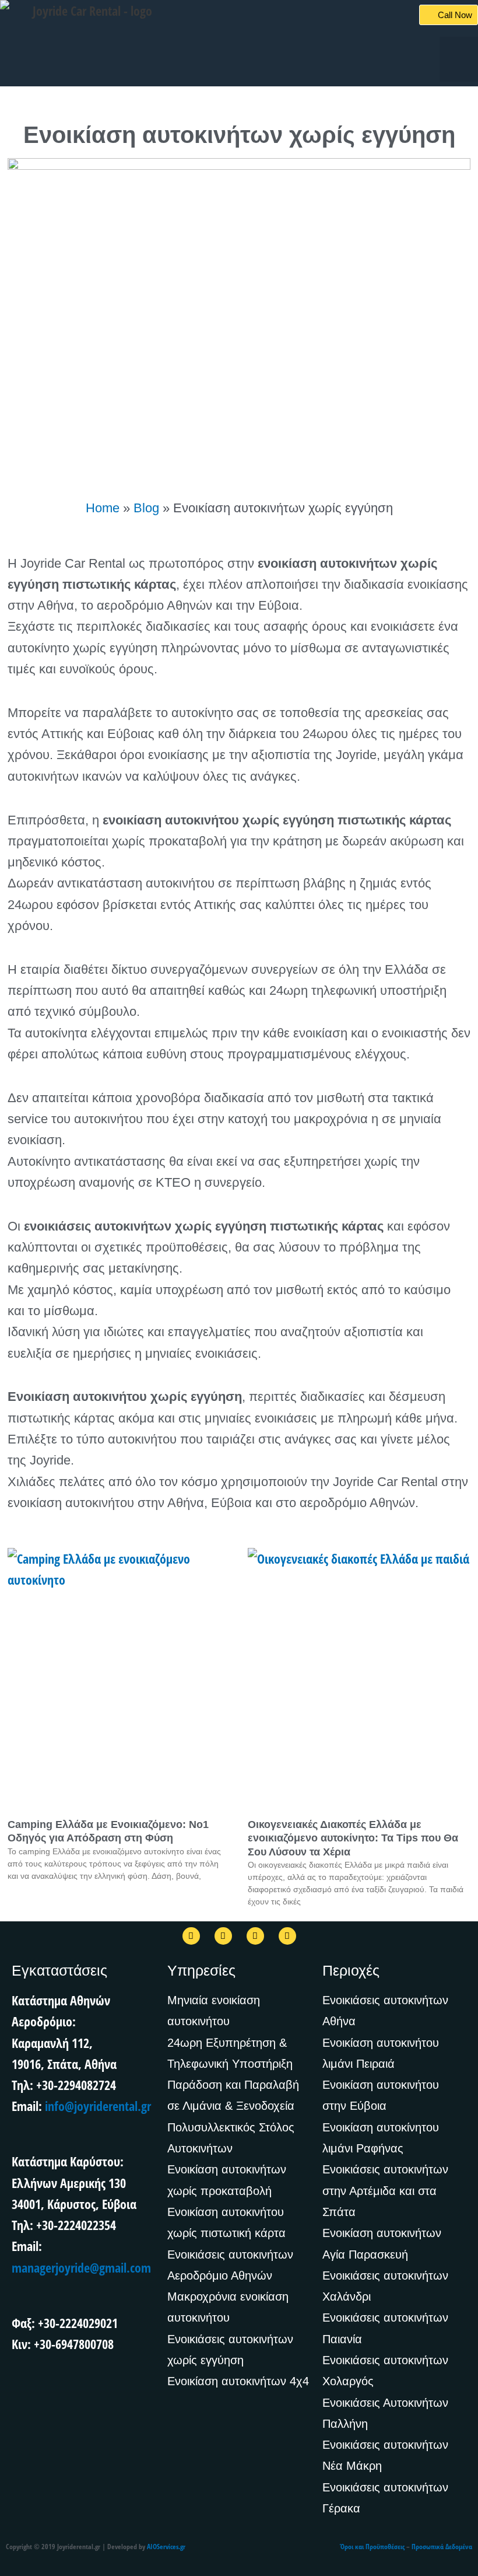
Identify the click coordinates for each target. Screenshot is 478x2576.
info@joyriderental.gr (98, 2106)
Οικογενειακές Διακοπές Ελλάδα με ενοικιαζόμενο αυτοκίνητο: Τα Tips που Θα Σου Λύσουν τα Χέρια (353, 1838)
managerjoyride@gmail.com (81, 2267)
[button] (459, 59)
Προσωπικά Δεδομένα (442, 2547)
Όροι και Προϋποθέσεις (372, 2547)
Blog (146, 508)
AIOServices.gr (166, 2547)
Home (103, 508)
